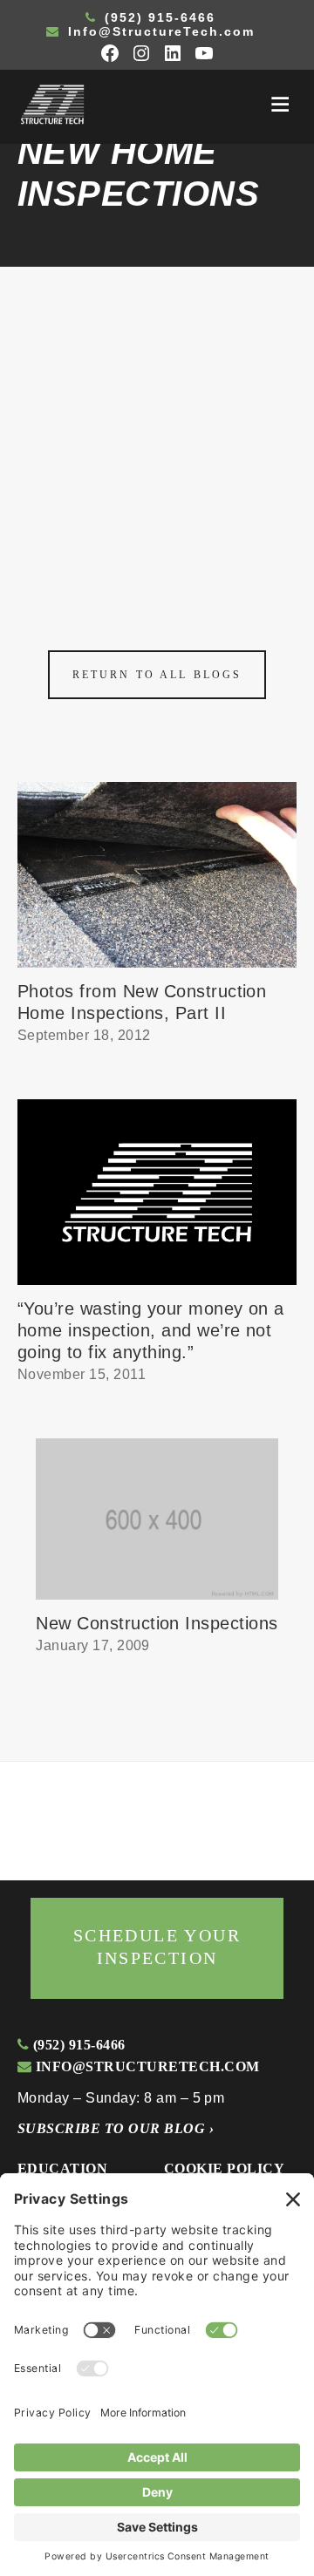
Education (62, 2168)
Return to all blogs (157, 675)
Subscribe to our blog (116, 2128)
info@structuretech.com (145, 2066)
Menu (280, 105)
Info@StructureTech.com (159, 31)
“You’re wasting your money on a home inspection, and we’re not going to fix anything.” (151, 1330)
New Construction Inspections (157, 1623)
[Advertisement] (157, 432)
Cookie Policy (224, 2168)
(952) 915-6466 (157, 17)
